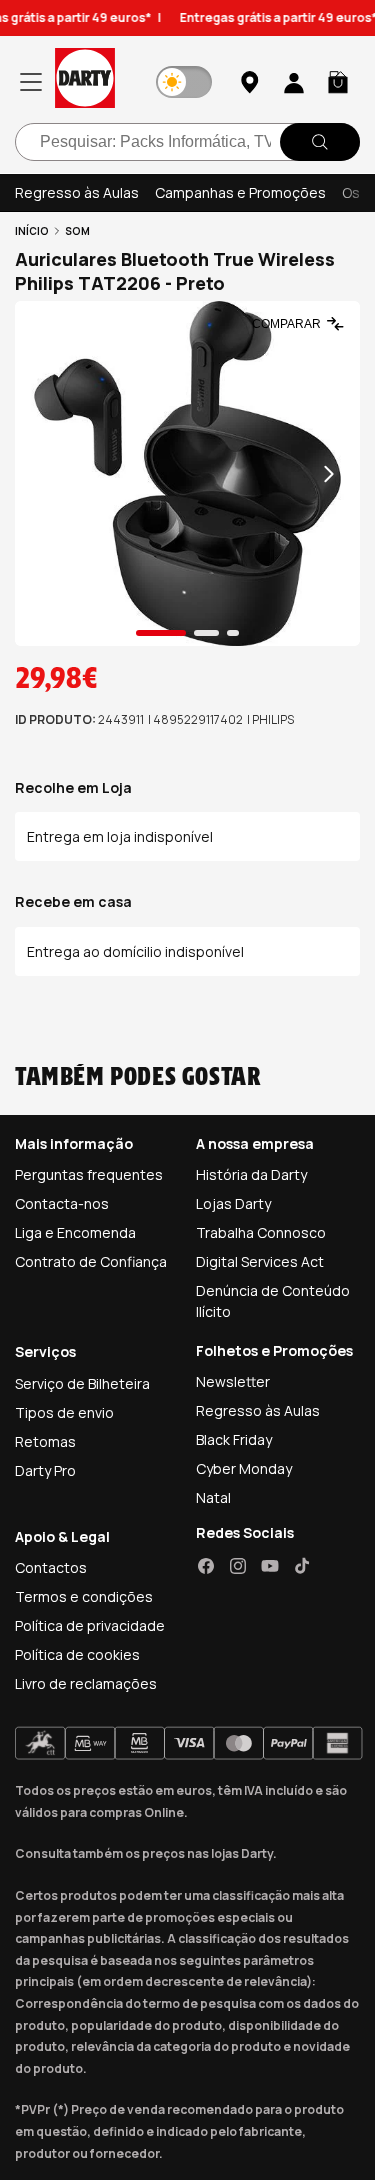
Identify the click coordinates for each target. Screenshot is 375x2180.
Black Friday (234, 1439)
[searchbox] (187, 142)
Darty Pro (45, 1470)
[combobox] (187, 142)
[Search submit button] (320, 142)
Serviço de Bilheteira (82, 1383)
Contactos (51, 1567)
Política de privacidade (90, 1625)
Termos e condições (84, 1596)
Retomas (45, 1441)
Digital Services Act (260, 1261)
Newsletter (233, 1381)
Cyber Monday (244, 1468)
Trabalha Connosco (261, 1232)
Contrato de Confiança (91, 1261)
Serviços (45, 1351)
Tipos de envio (64, 1412)
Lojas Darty (233, 1203)
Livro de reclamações (86, 1683)
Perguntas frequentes (89, 1174)
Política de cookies (77, 1654)
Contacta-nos (62, 1203)
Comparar (286, 324)
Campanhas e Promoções (240, 192)
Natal (213, 1497)
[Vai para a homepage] (85, 81)
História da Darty (251, 1174)
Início (32, 231)
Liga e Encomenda (75, 1232)
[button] (338, 82)
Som (77, 231)
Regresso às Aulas (77, 192)
